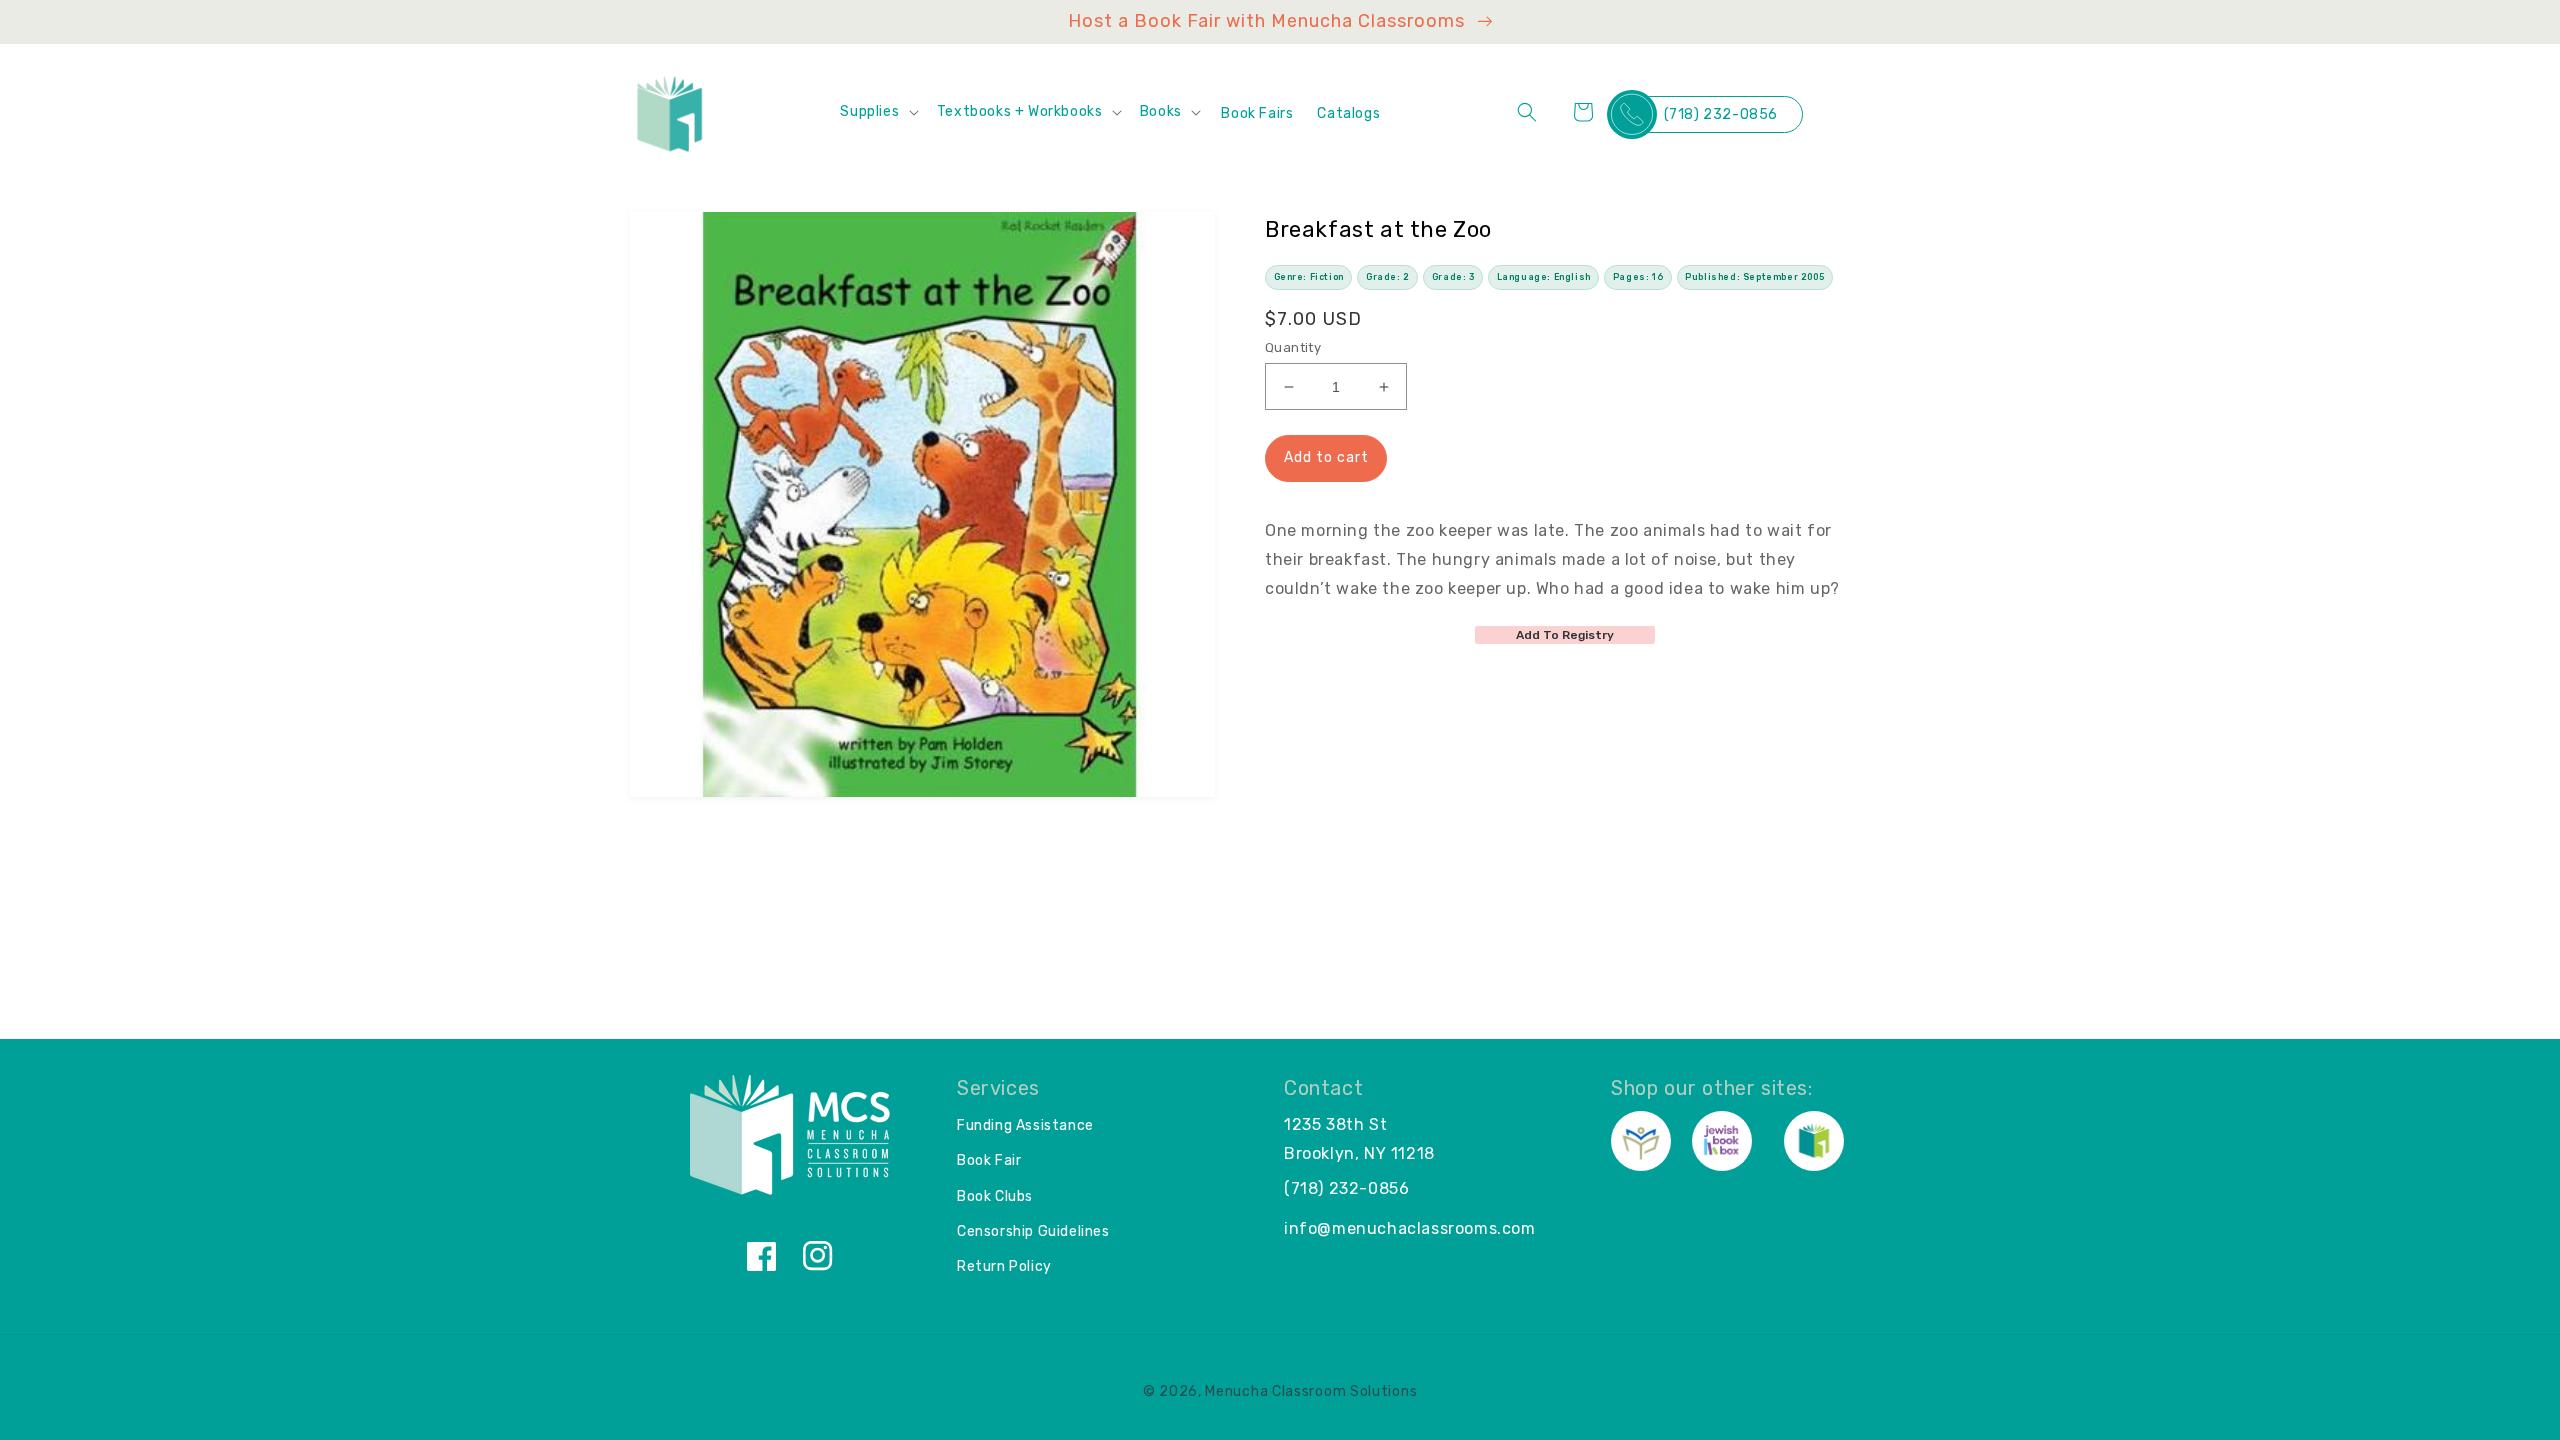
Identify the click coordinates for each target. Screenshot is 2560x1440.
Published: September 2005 (1754, 277)
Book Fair (989, 1160)
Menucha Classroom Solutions (1311, 1391)
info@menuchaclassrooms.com (1410, 1228)
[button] (878, 112)
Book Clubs (995, 1196)
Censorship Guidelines (1033, 1231)
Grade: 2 (1388, 277)
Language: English (1544, 277)
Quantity (1293, 347)
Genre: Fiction (1309, 277)
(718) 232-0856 (1721, 114)
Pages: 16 (1638, 277)
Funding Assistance (1025, 1125)
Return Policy (1004, 1266)
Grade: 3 (1453, 277)
